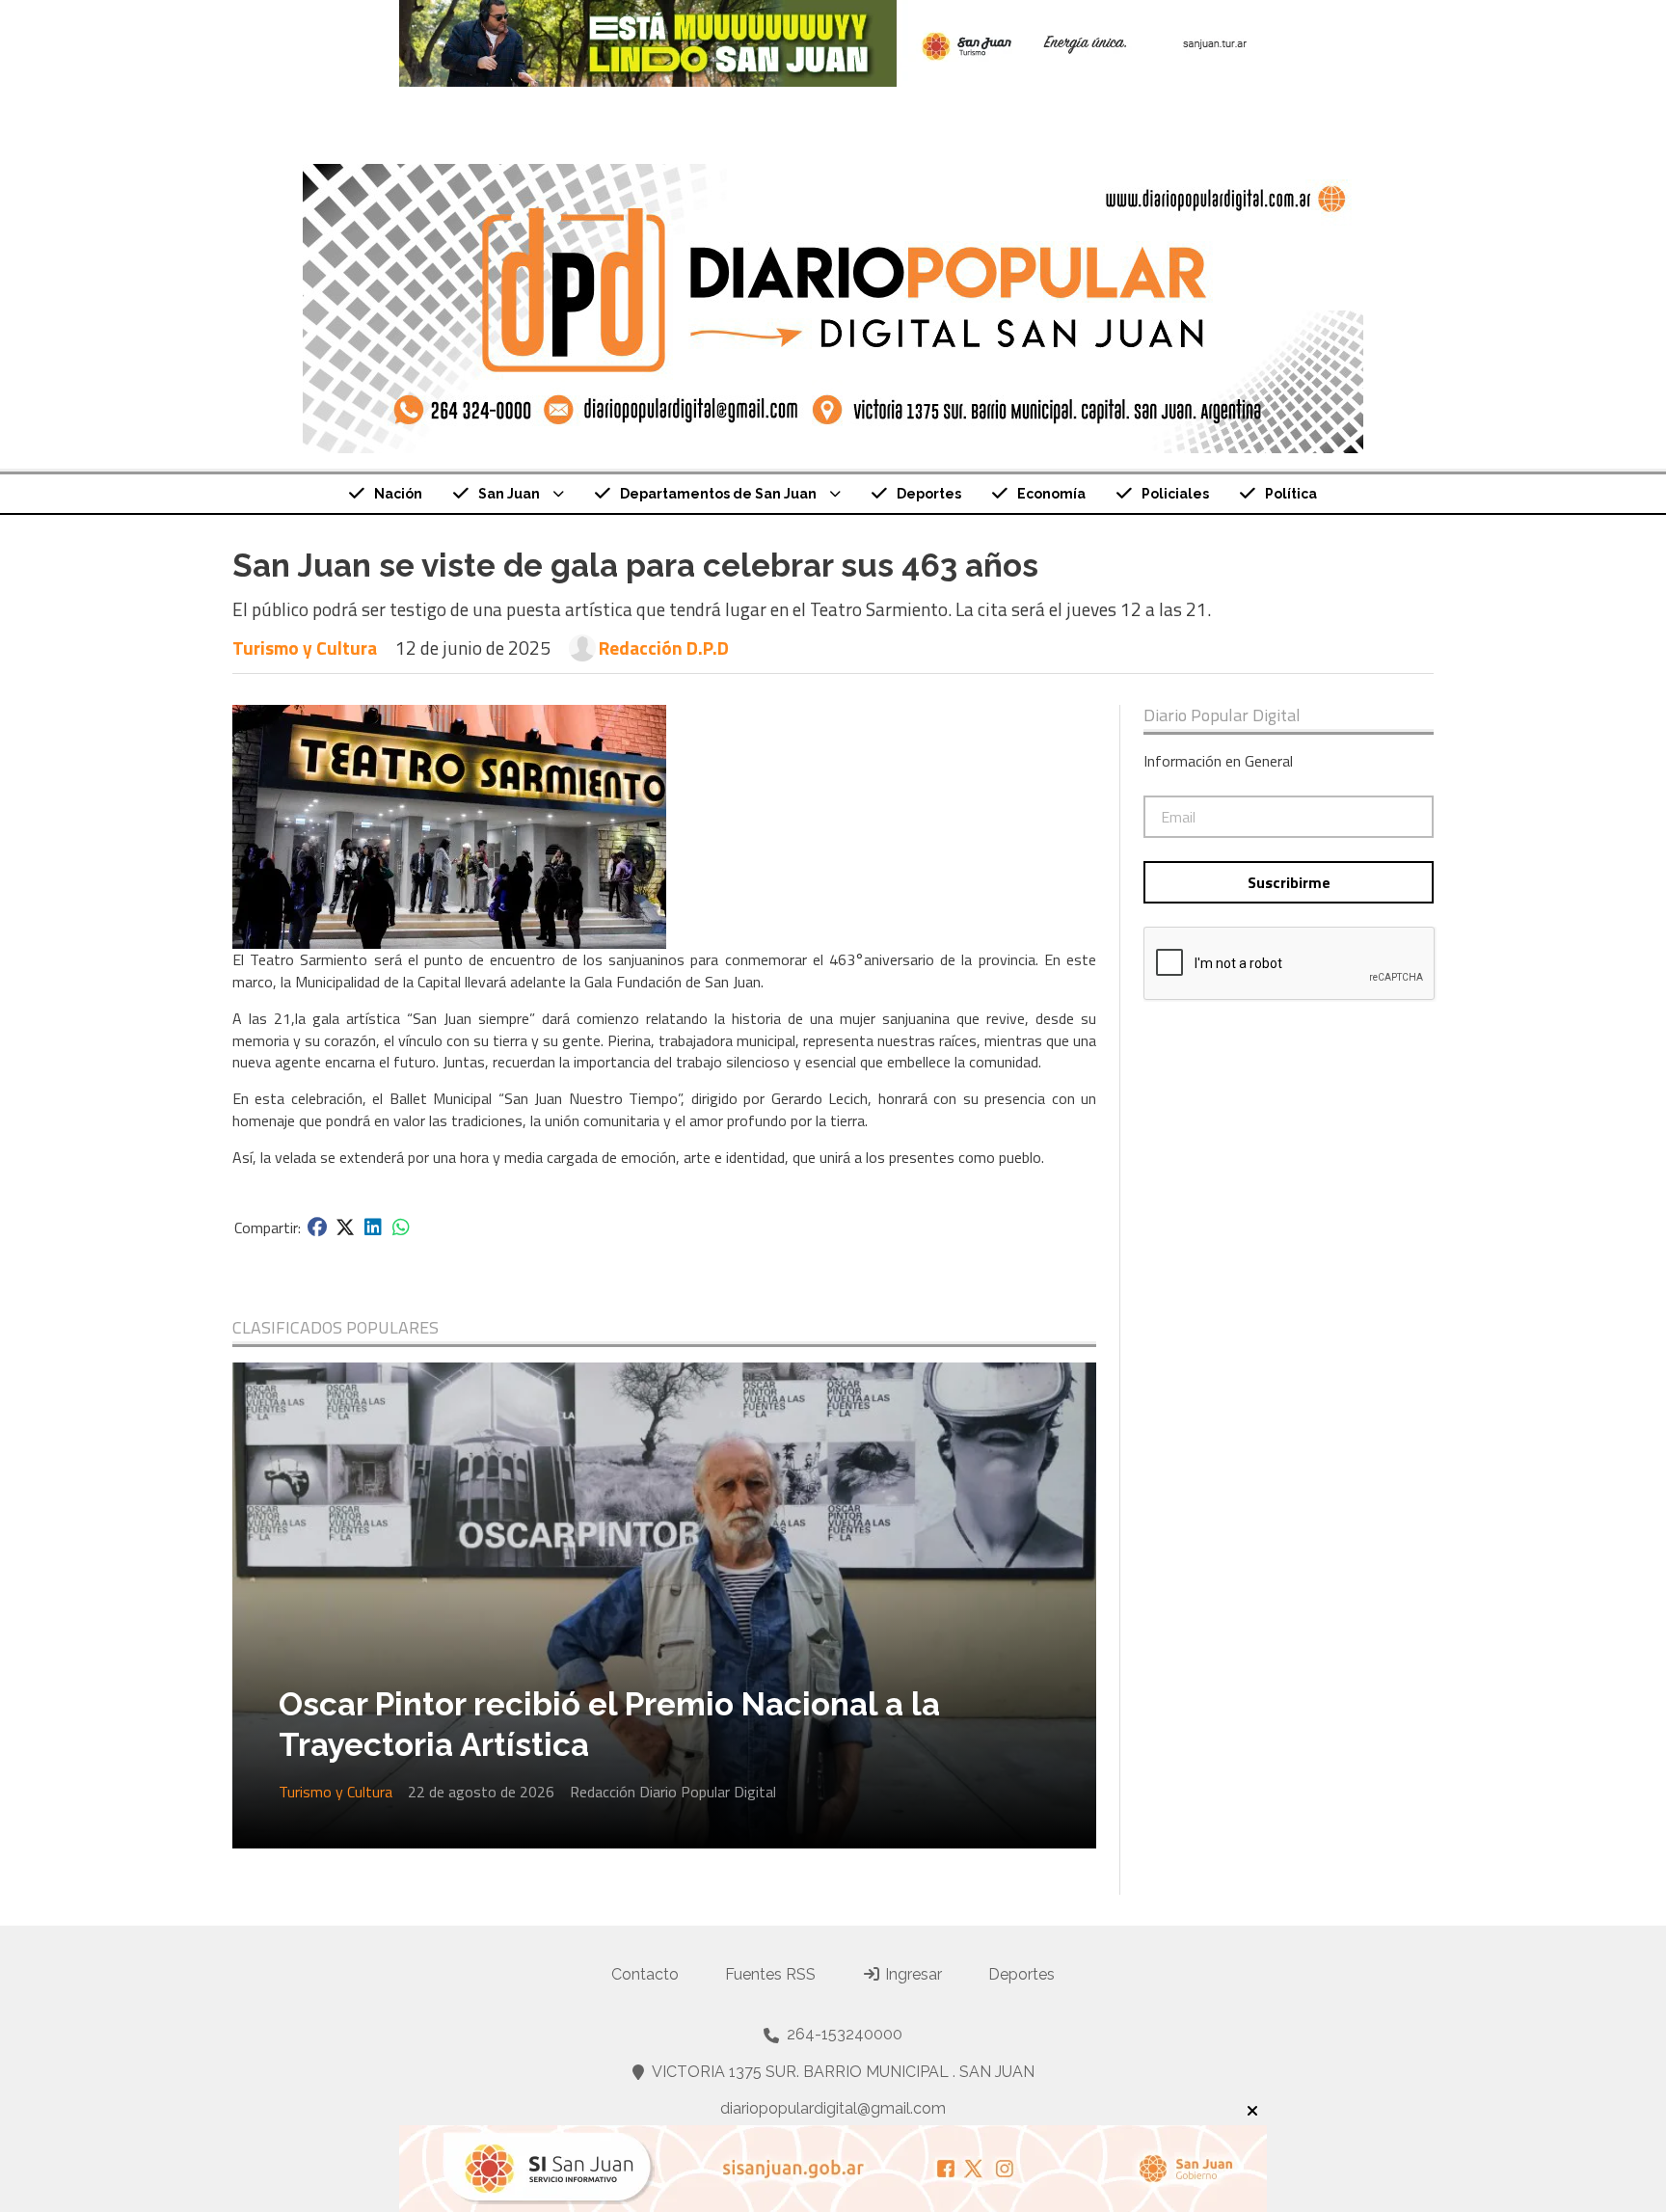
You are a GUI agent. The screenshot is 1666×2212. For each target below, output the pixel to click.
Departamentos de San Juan (718, 494)
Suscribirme (1289, 882)
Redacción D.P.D (664, 648)
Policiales (1175, 494)
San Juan (509, 494)
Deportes (929, 494)
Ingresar (912, 1974)
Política (1291, 494)
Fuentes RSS (770, 1974)
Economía (1051, 494)
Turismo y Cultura (305, 647)
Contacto (645, 1974)
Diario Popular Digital (1222, 715)
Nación (398, 494)
